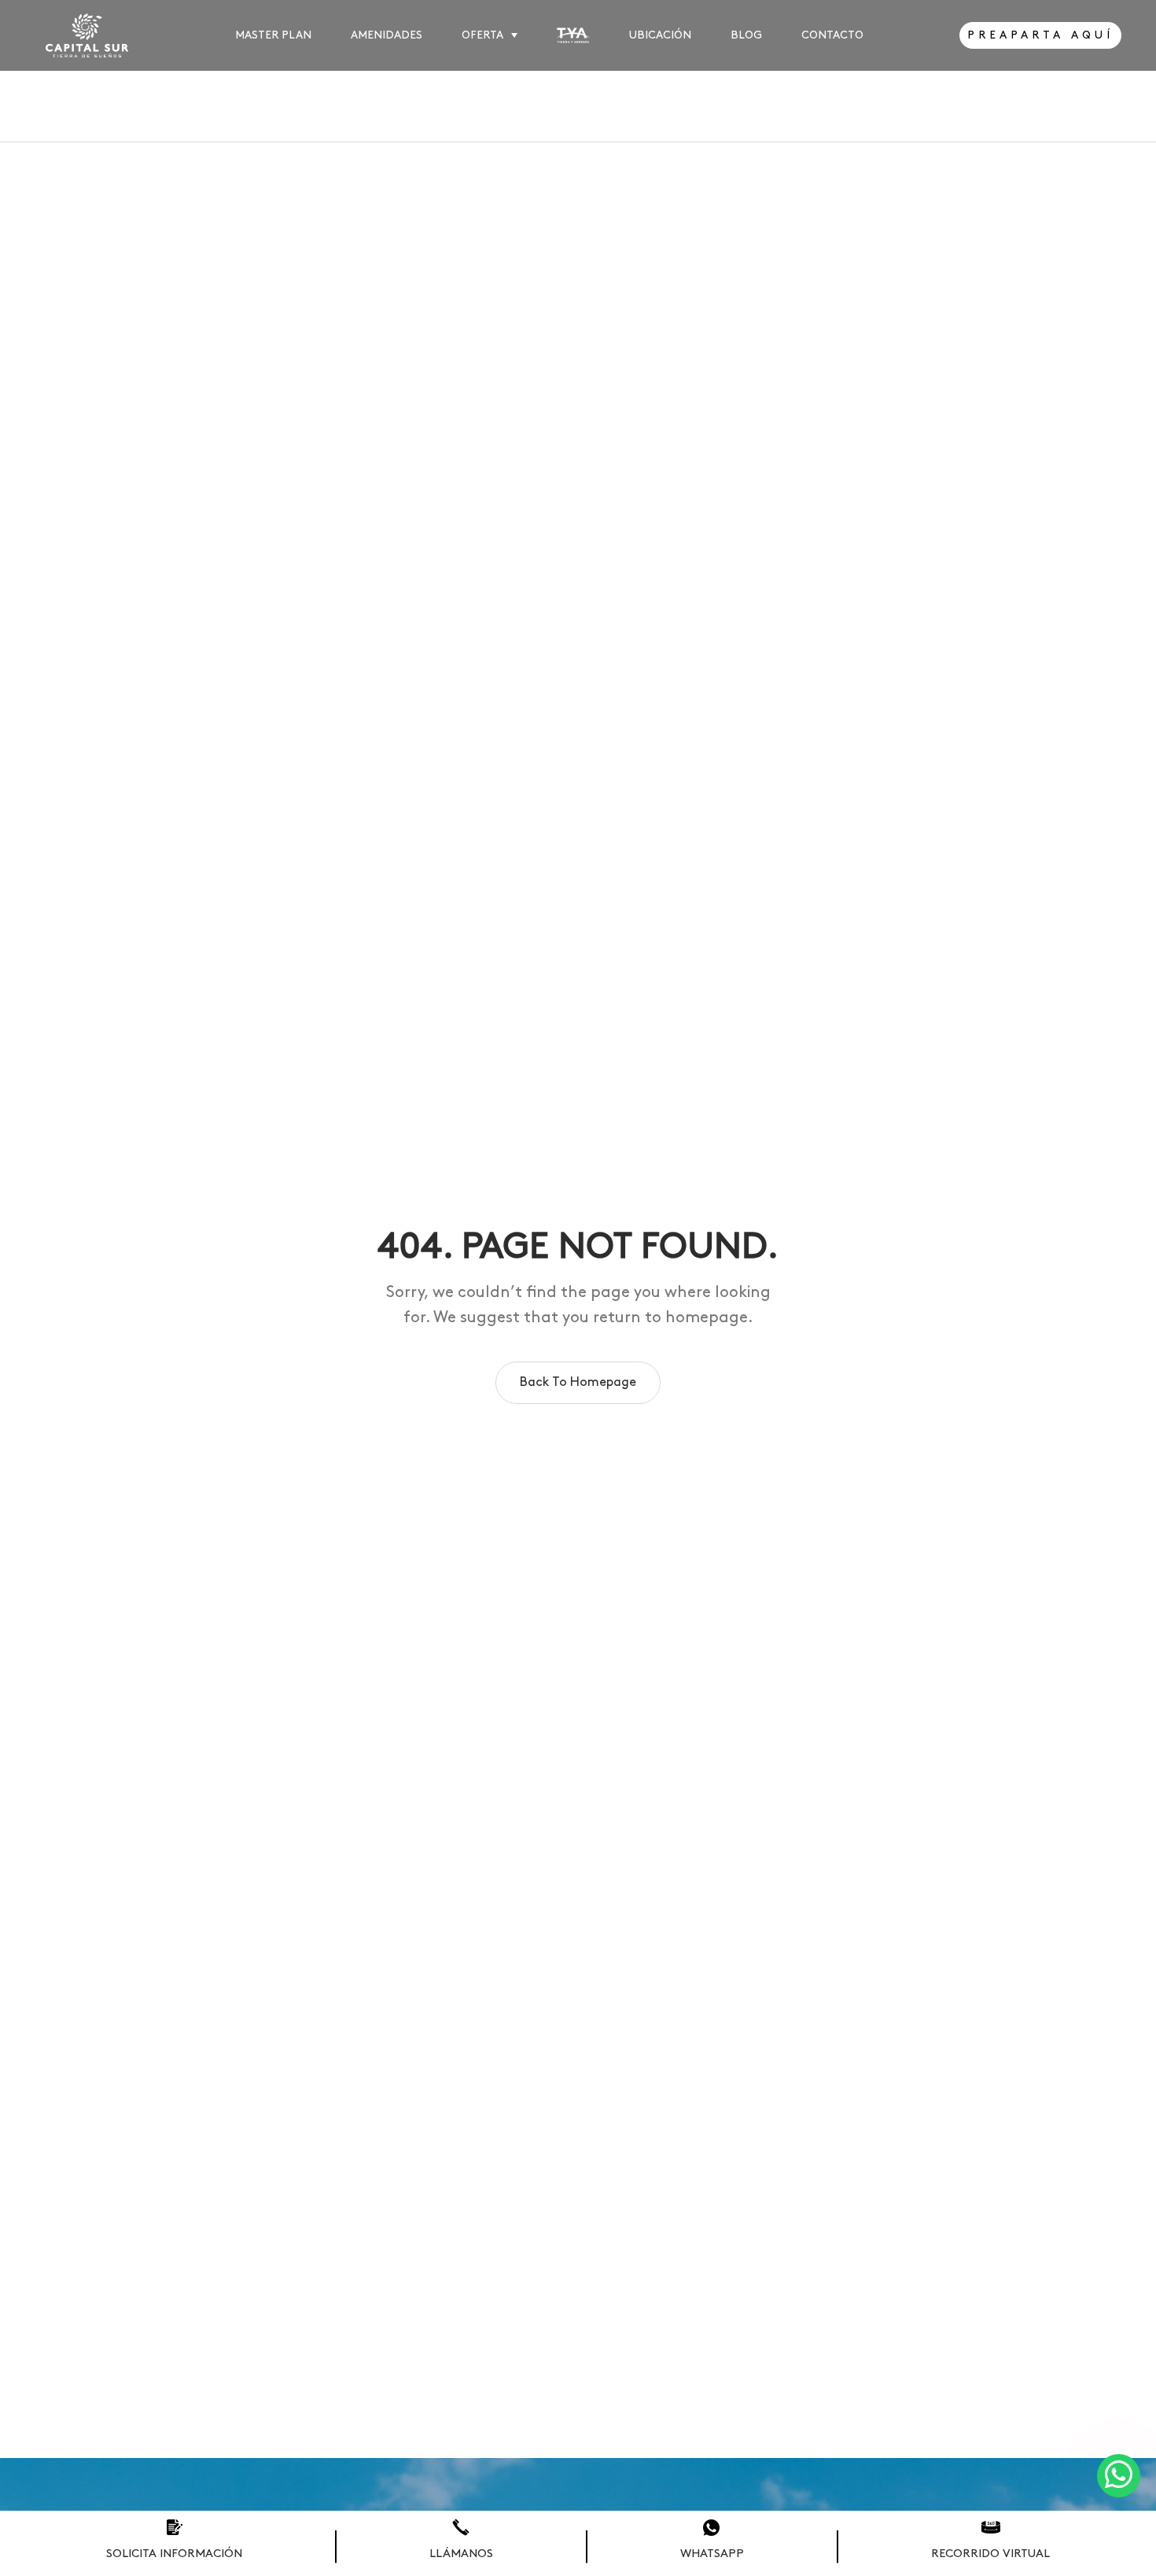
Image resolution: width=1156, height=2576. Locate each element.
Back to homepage (578, 1382)
